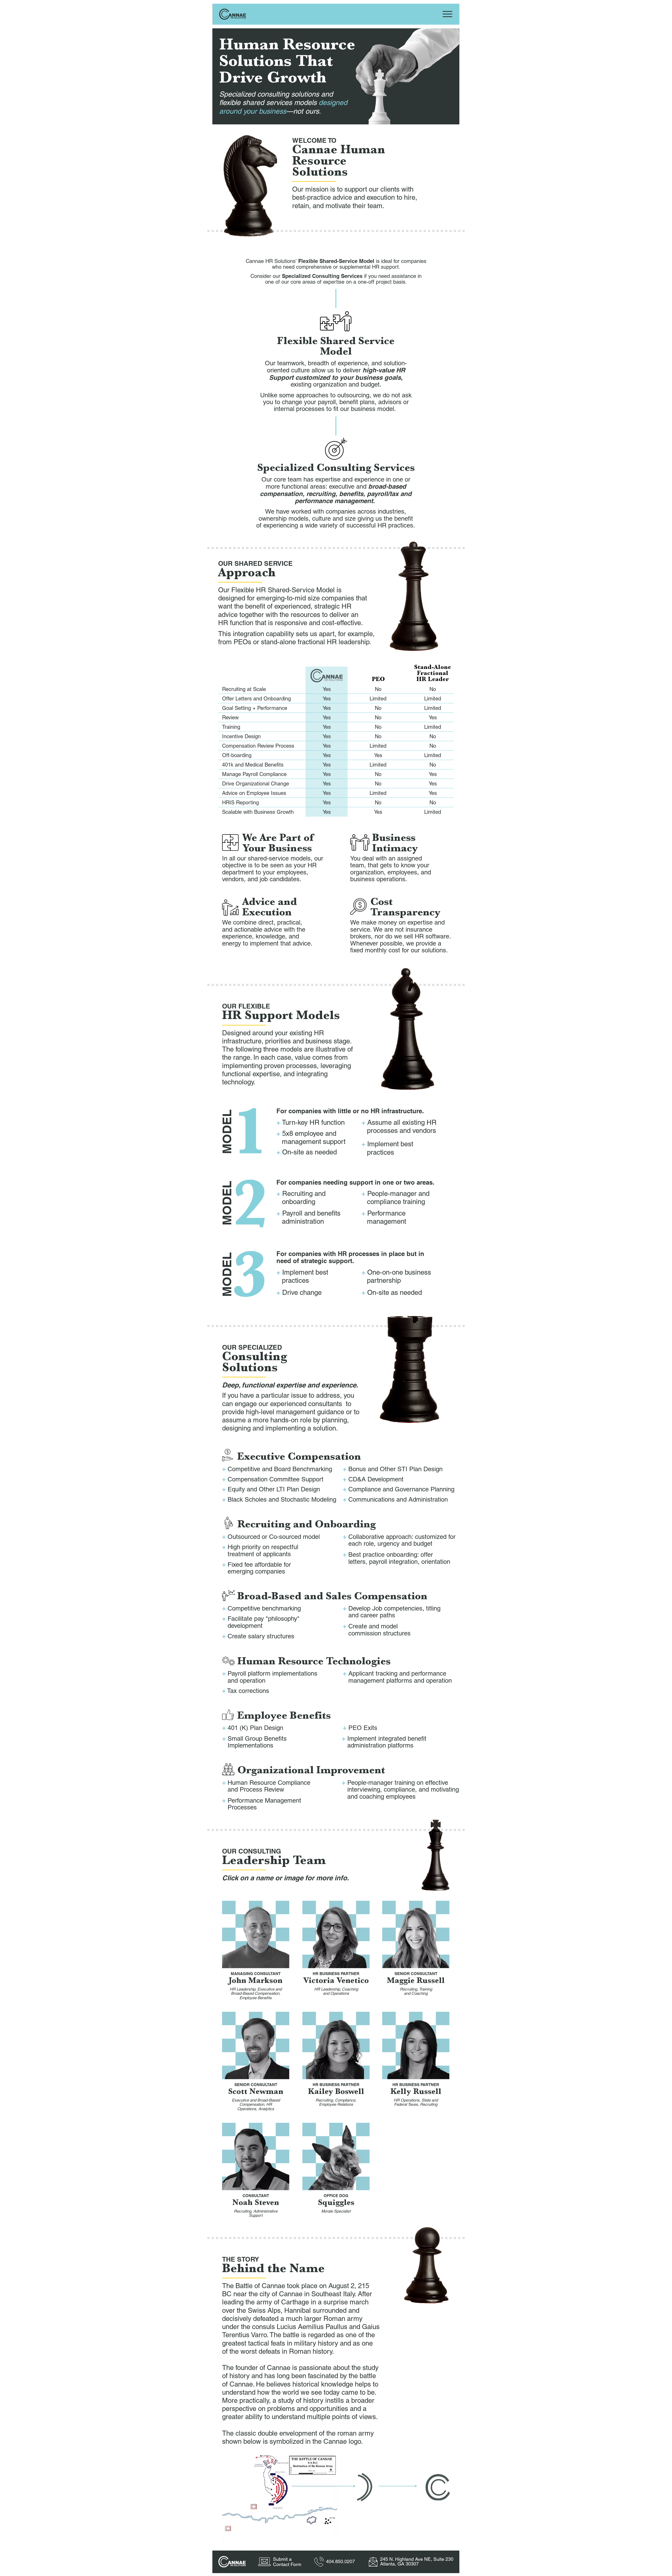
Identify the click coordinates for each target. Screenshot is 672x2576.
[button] (256, 1934)
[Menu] (447, 14)
